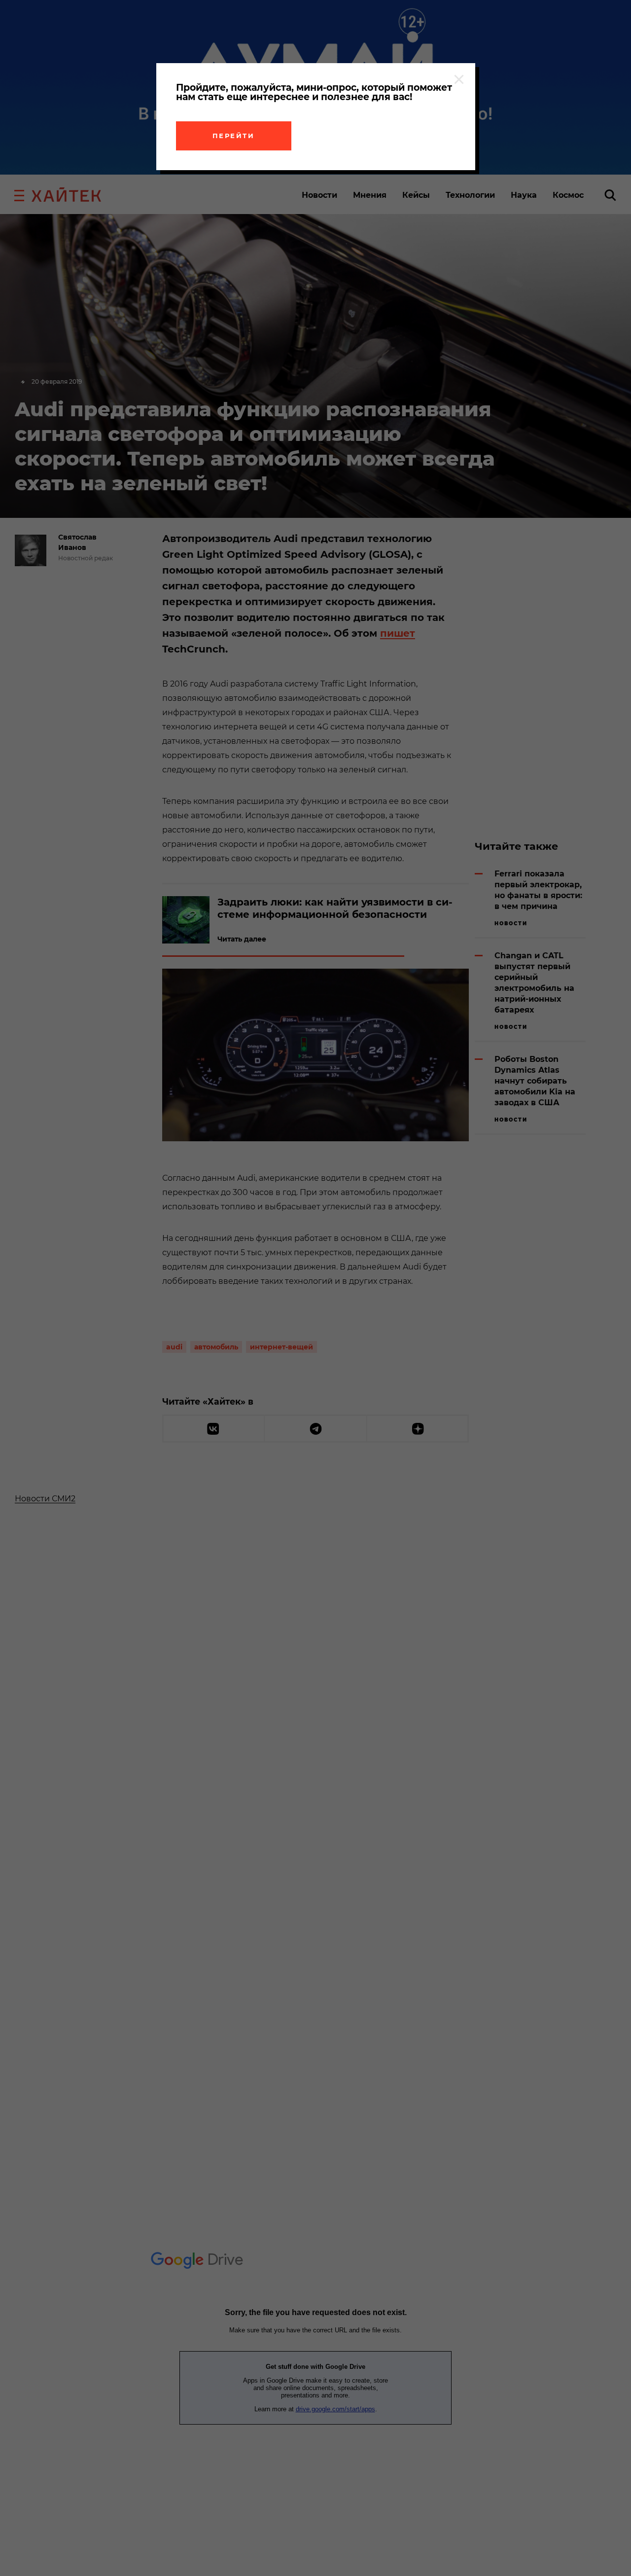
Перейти (234, 136)
